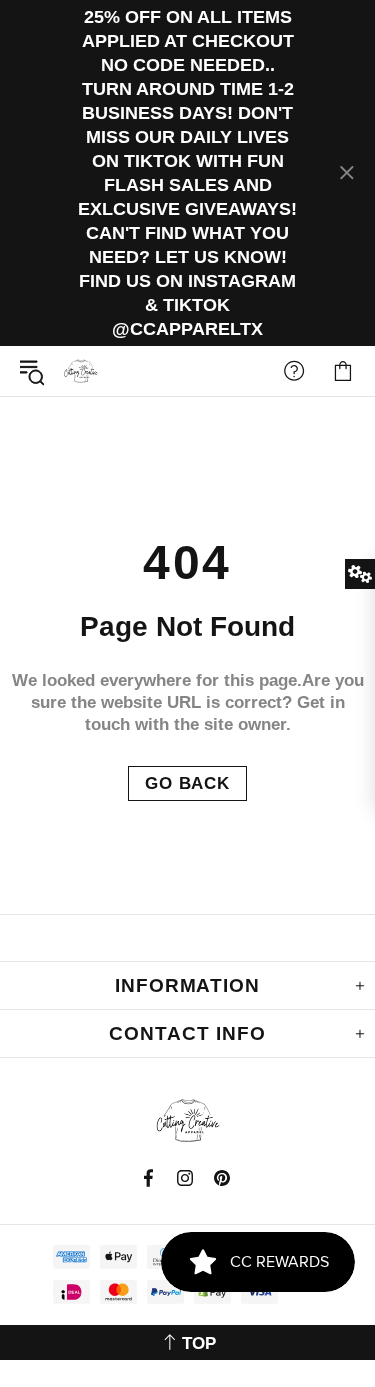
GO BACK (187, 783)
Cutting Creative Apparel (81, 371)
